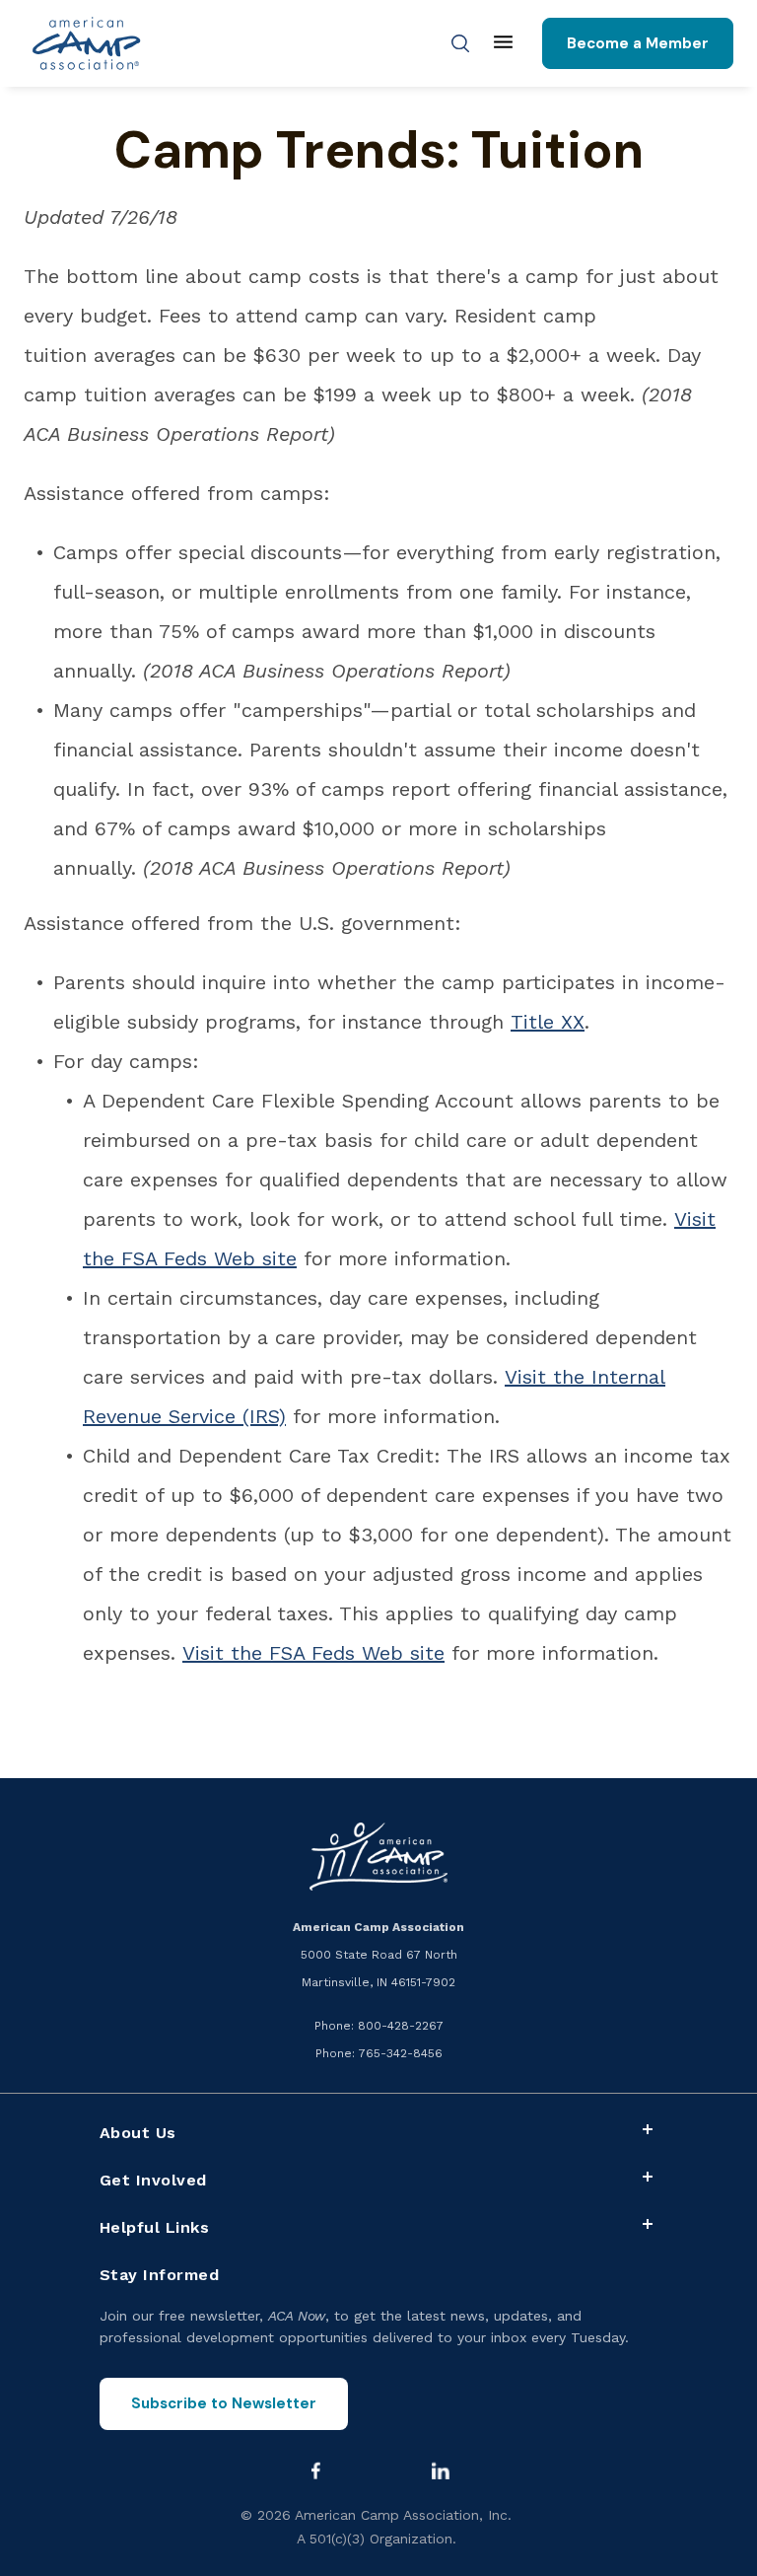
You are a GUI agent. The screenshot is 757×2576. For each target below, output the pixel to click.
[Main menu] (503, 43)
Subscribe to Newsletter (224, 2403)
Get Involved (153, 2180)
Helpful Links (155, 2227)
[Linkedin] (441, 2470)
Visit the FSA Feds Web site (313, 1653)
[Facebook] (315, 2470)
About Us (138, 2133)
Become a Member (638, 43)
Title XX (548, 1022)
